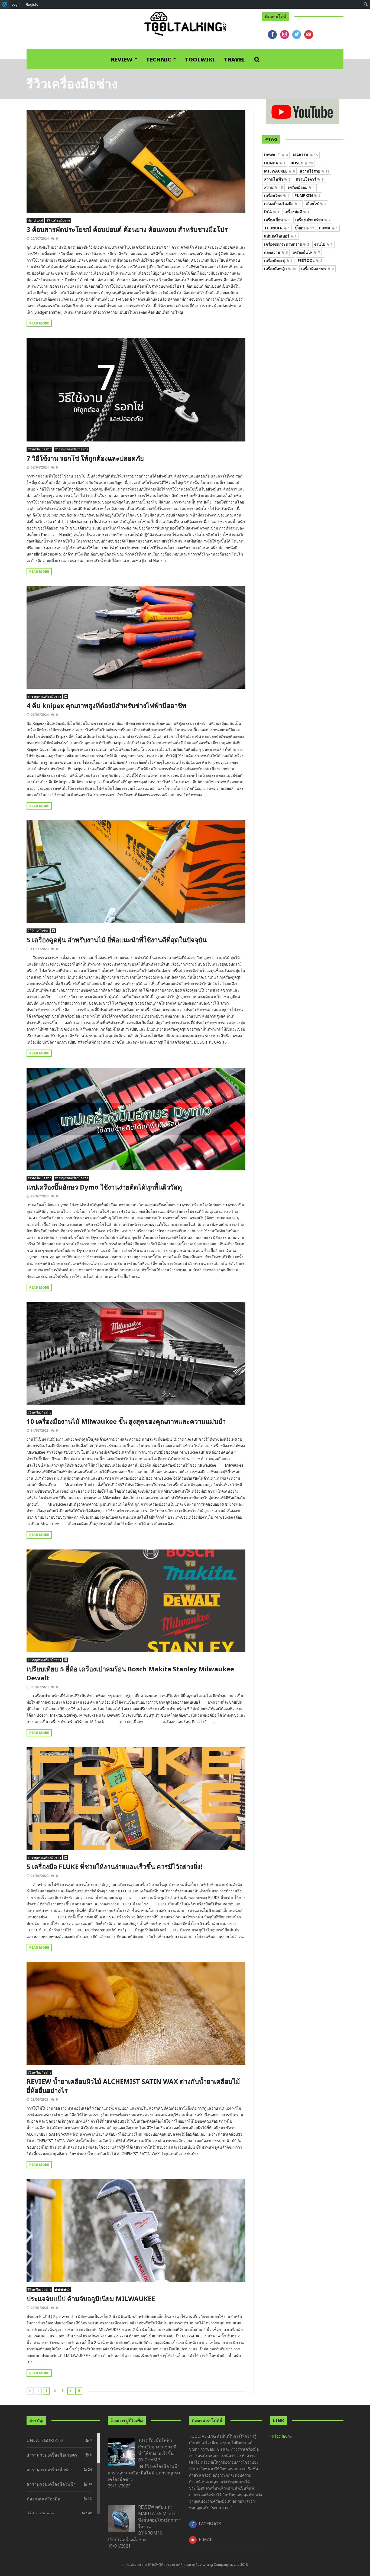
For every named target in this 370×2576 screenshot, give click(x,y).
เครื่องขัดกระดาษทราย (287, 244)
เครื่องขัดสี (297, 212)
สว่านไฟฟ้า (277, 179)
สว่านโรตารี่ (309, 179)
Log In (17, 4)
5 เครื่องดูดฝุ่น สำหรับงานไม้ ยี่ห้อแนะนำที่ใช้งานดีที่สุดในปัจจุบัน (117, 940)
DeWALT (276, 155)
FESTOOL (310, 260)
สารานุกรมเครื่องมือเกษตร (52, 2455)
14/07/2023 (40, 1430)
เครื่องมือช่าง (281, 2436)
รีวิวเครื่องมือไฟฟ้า (162, 2466)
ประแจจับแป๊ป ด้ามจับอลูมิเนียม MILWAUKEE (91, 2299)
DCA (272, 212)
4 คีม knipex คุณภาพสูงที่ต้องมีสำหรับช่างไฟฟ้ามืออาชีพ (106, 705)
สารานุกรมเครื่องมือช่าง (71, 449)
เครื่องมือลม (301, 187)
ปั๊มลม (304, 228)
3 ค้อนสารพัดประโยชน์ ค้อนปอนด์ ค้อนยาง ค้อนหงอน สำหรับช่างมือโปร (127, 229)
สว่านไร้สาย (315, 171)
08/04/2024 (40, 467)
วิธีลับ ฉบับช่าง (38, 931)
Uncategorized (45, 2440)
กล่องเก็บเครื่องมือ (282, 204)
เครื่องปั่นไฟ (306, 252)
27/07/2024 (40, 238)
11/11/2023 (40, 949)
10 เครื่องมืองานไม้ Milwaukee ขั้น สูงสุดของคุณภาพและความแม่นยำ (126, 1421)
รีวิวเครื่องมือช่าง (58, 220)
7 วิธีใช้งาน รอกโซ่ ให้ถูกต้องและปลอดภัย (85, 458)
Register (33, 4)
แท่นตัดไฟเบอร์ (280, 236)
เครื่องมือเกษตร (317, 269)
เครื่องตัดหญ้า (280, 269)
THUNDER (277, 228)
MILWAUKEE (279, 171)
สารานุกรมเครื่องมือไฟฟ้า (51, 2484)
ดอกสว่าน (276, 252)
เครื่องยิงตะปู (278, 260)
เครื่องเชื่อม (277, 220)
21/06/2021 (40, 2099)
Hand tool (35, 220)
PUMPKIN (307, 195)
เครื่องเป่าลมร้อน (313, 220)
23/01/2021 (40, 2308)
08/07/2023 (40, 1687)
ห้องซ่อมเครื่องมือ (43, 2499)
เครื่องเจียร (277, 195)
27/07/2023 (40, 1196)
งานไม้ (323, 244)
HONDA (275, 163)
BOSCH (302, 163)
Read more (39, 323)
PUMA (328, 228)
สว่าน (273, 187)
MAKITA (305, 155)
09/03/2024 (40, 715)
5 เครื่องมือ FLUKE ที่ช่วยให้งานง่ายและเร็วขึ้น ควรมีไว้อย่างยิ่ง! (114, 1867)
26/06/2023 (40, 1876)
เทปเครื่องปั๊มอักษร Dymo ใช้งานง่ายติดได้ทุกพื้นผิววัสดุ (104, 1187)
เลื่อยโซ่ (316, 204)
